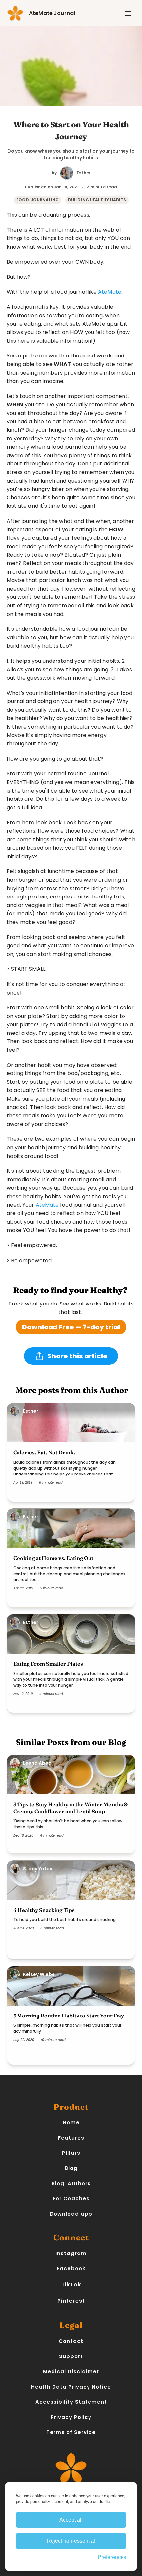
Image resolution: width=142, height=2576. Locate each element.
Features (71, 2138)
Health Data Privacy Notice (71, 2387)
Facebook (71, 2269)
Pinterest (71, 2301)
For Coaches (71, 2199)
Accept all (71, 2520)
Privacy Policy (71, 2417)
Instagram (71, 2253)
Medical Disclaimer (71, 2372)
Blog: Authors (71, 2183)
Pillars (71, 2153)
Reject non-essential (71, 2541)
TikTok (71, 2284)
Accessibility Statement (71, 2402)
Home (71, 2123)
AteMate (110, 292)
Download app (71, 2214)
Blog (71, 2168)
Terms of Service (71, 2432)
